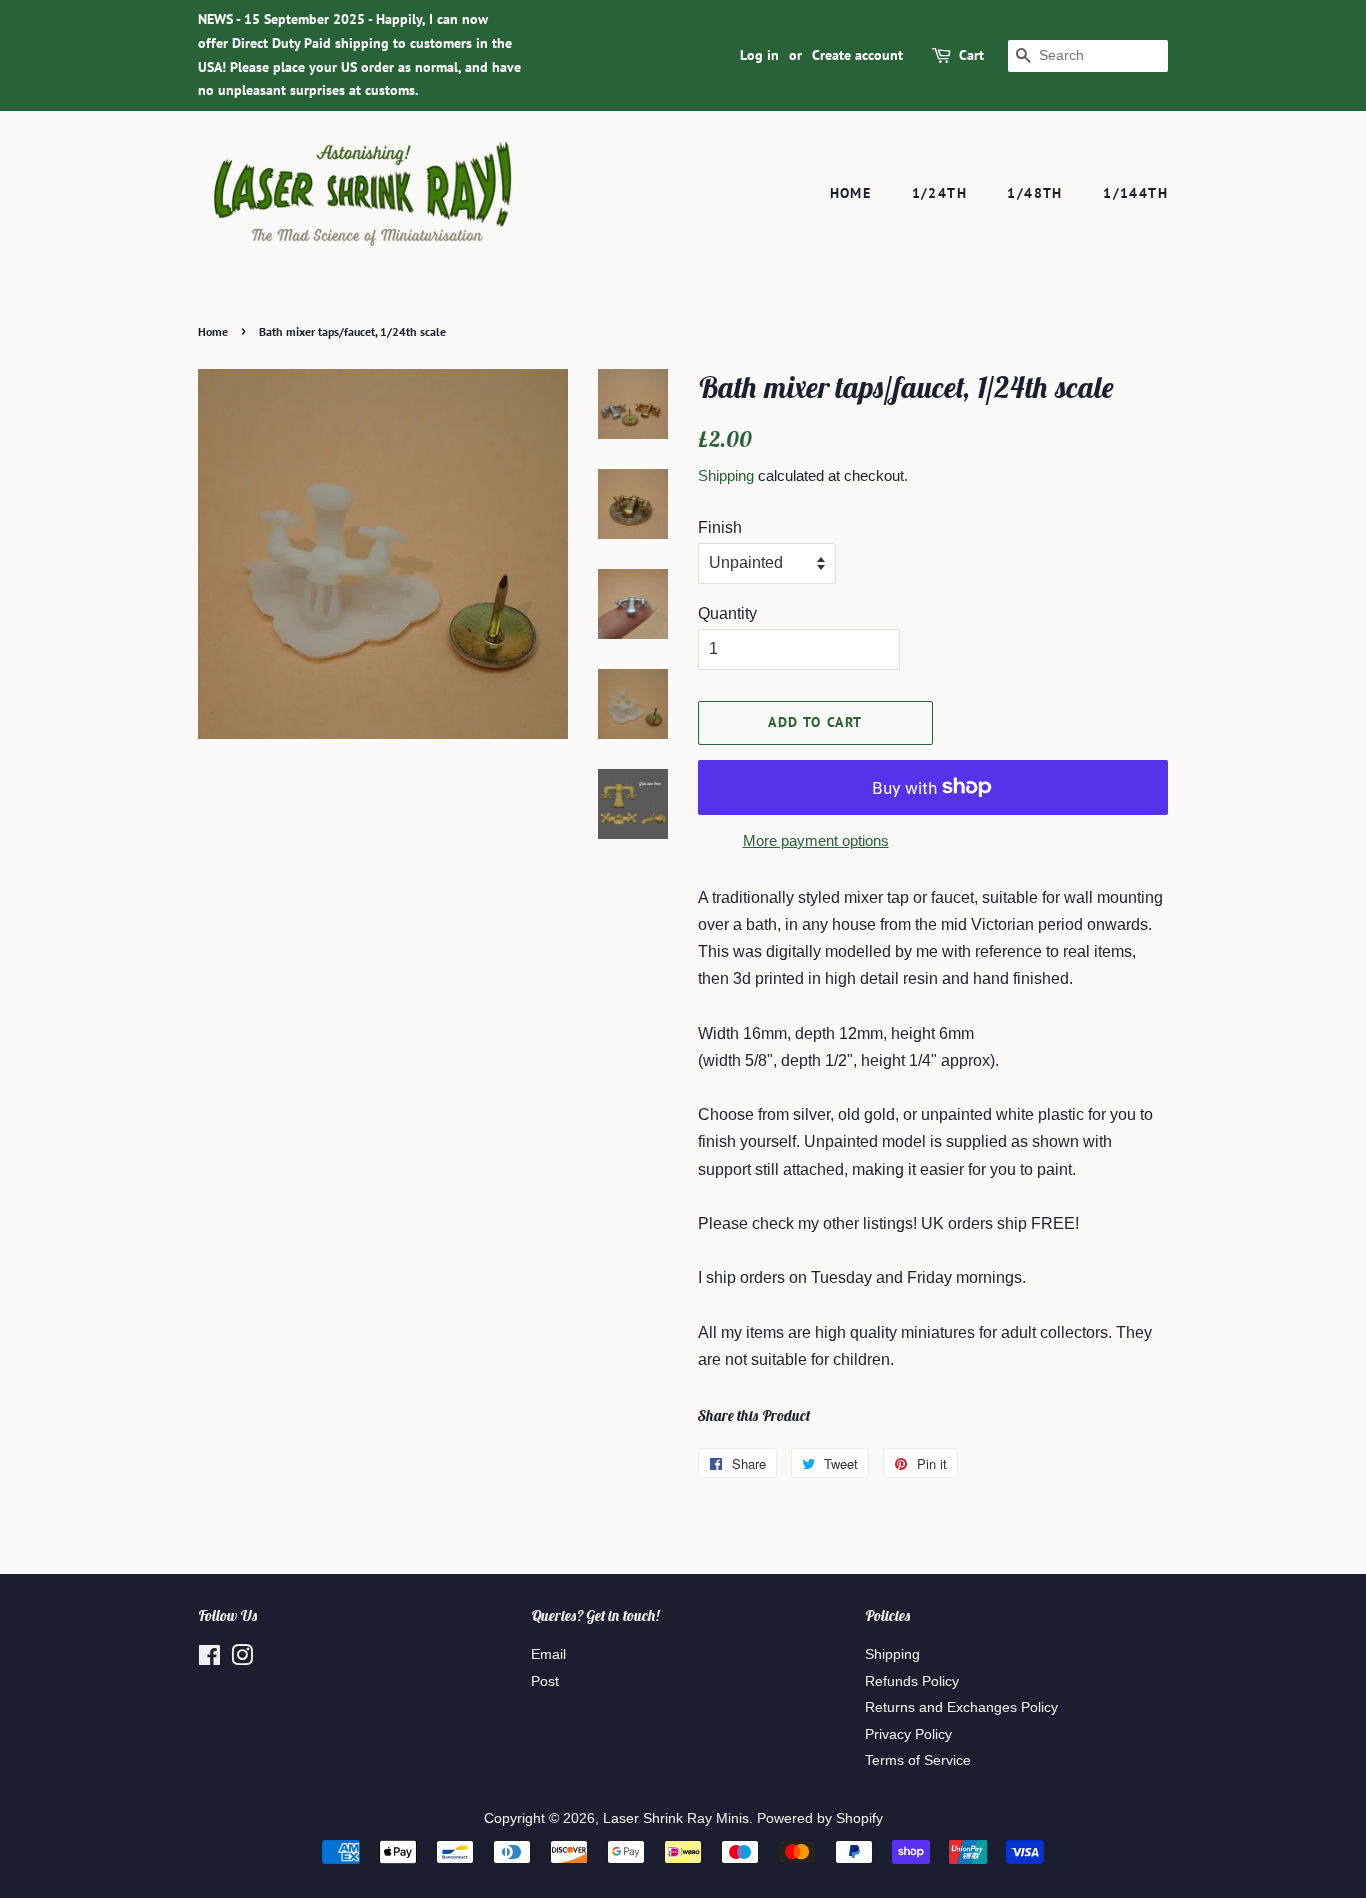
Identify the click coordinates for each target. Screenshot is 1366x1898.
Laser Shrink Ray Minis (676, 1818)
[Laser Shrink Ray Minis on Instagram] (242, 1659)
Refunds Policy (912, 1681)
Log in (759, 55)
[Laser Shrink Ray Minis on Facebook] (209, 1659)
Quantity (727, 613)
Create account (857, 55)
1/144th (1135, 193)
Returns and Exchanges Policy (961, 1707)
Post (545, 1681)
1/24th (939, 193)
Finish (720, 527)
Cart (971, 55)
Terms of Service (918, 1760)
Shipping (726, 475)
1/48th (1034, 193)
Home (851, 193)
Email (548, 1654)
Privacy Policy (908, 1734)
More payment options (816, 840)
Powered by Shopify (820, 1818)
